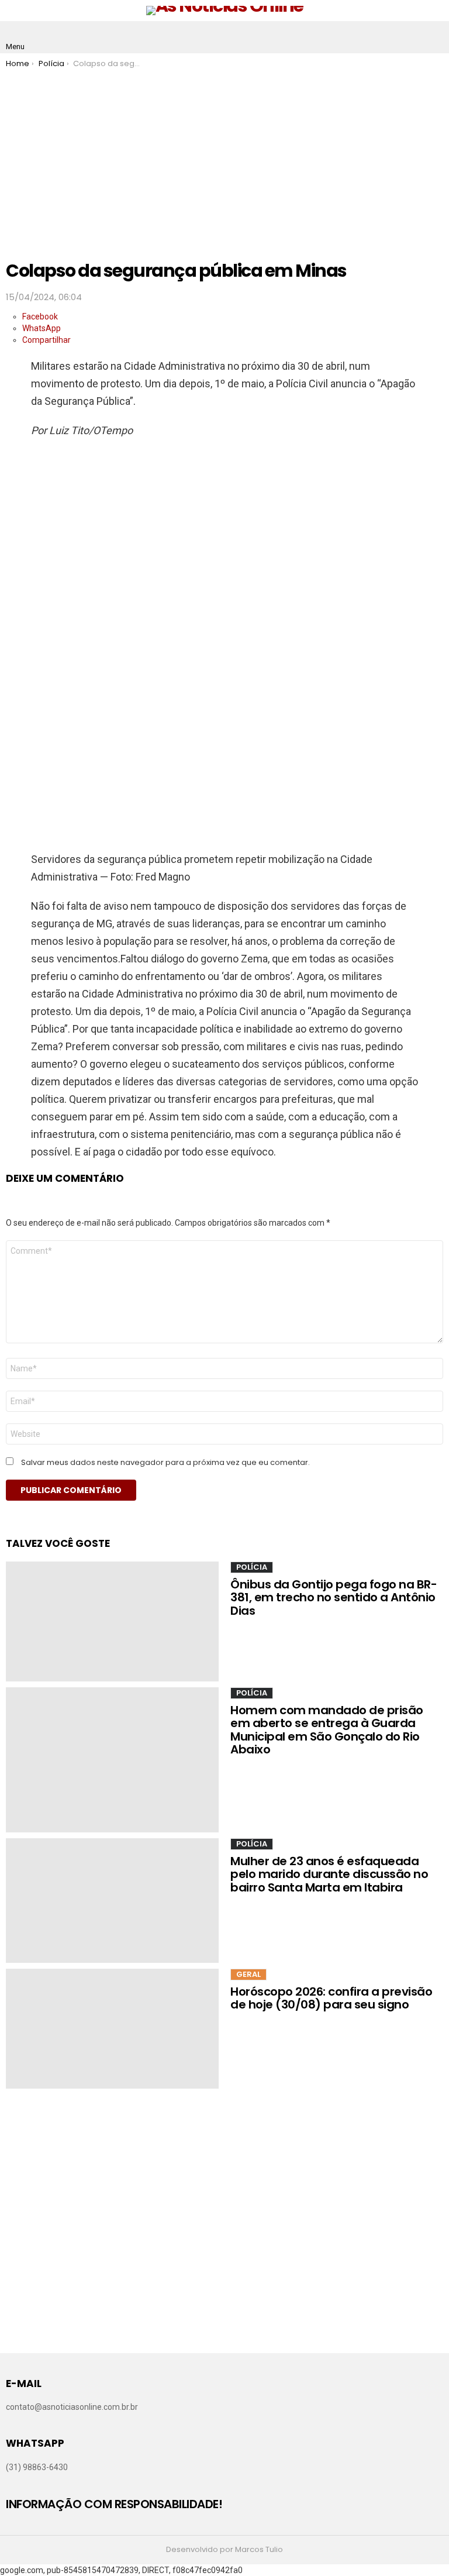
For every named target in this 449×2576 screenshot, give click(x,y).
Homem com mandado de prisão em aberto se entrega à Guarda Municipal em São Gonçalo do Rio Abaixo (327, 1730)
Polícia (252, 1567)
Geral (248, 1974)
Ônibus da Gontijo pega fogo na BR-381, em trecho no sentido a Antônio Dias (334, 1597)
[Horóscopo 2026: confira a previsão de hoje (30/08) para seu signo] (112, 2029)
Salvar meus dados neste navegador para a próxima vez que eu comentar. (165, 1463)
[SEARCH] (434, 37)
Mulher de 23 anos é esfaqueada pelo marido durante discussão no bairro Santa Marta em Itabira (329, 1874)
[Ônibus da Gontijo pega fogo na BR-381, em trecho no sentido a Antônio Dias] (112, 1621)
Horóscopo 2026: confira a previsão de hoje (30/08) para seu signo (331, 1998)
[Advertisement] (224, 156)
